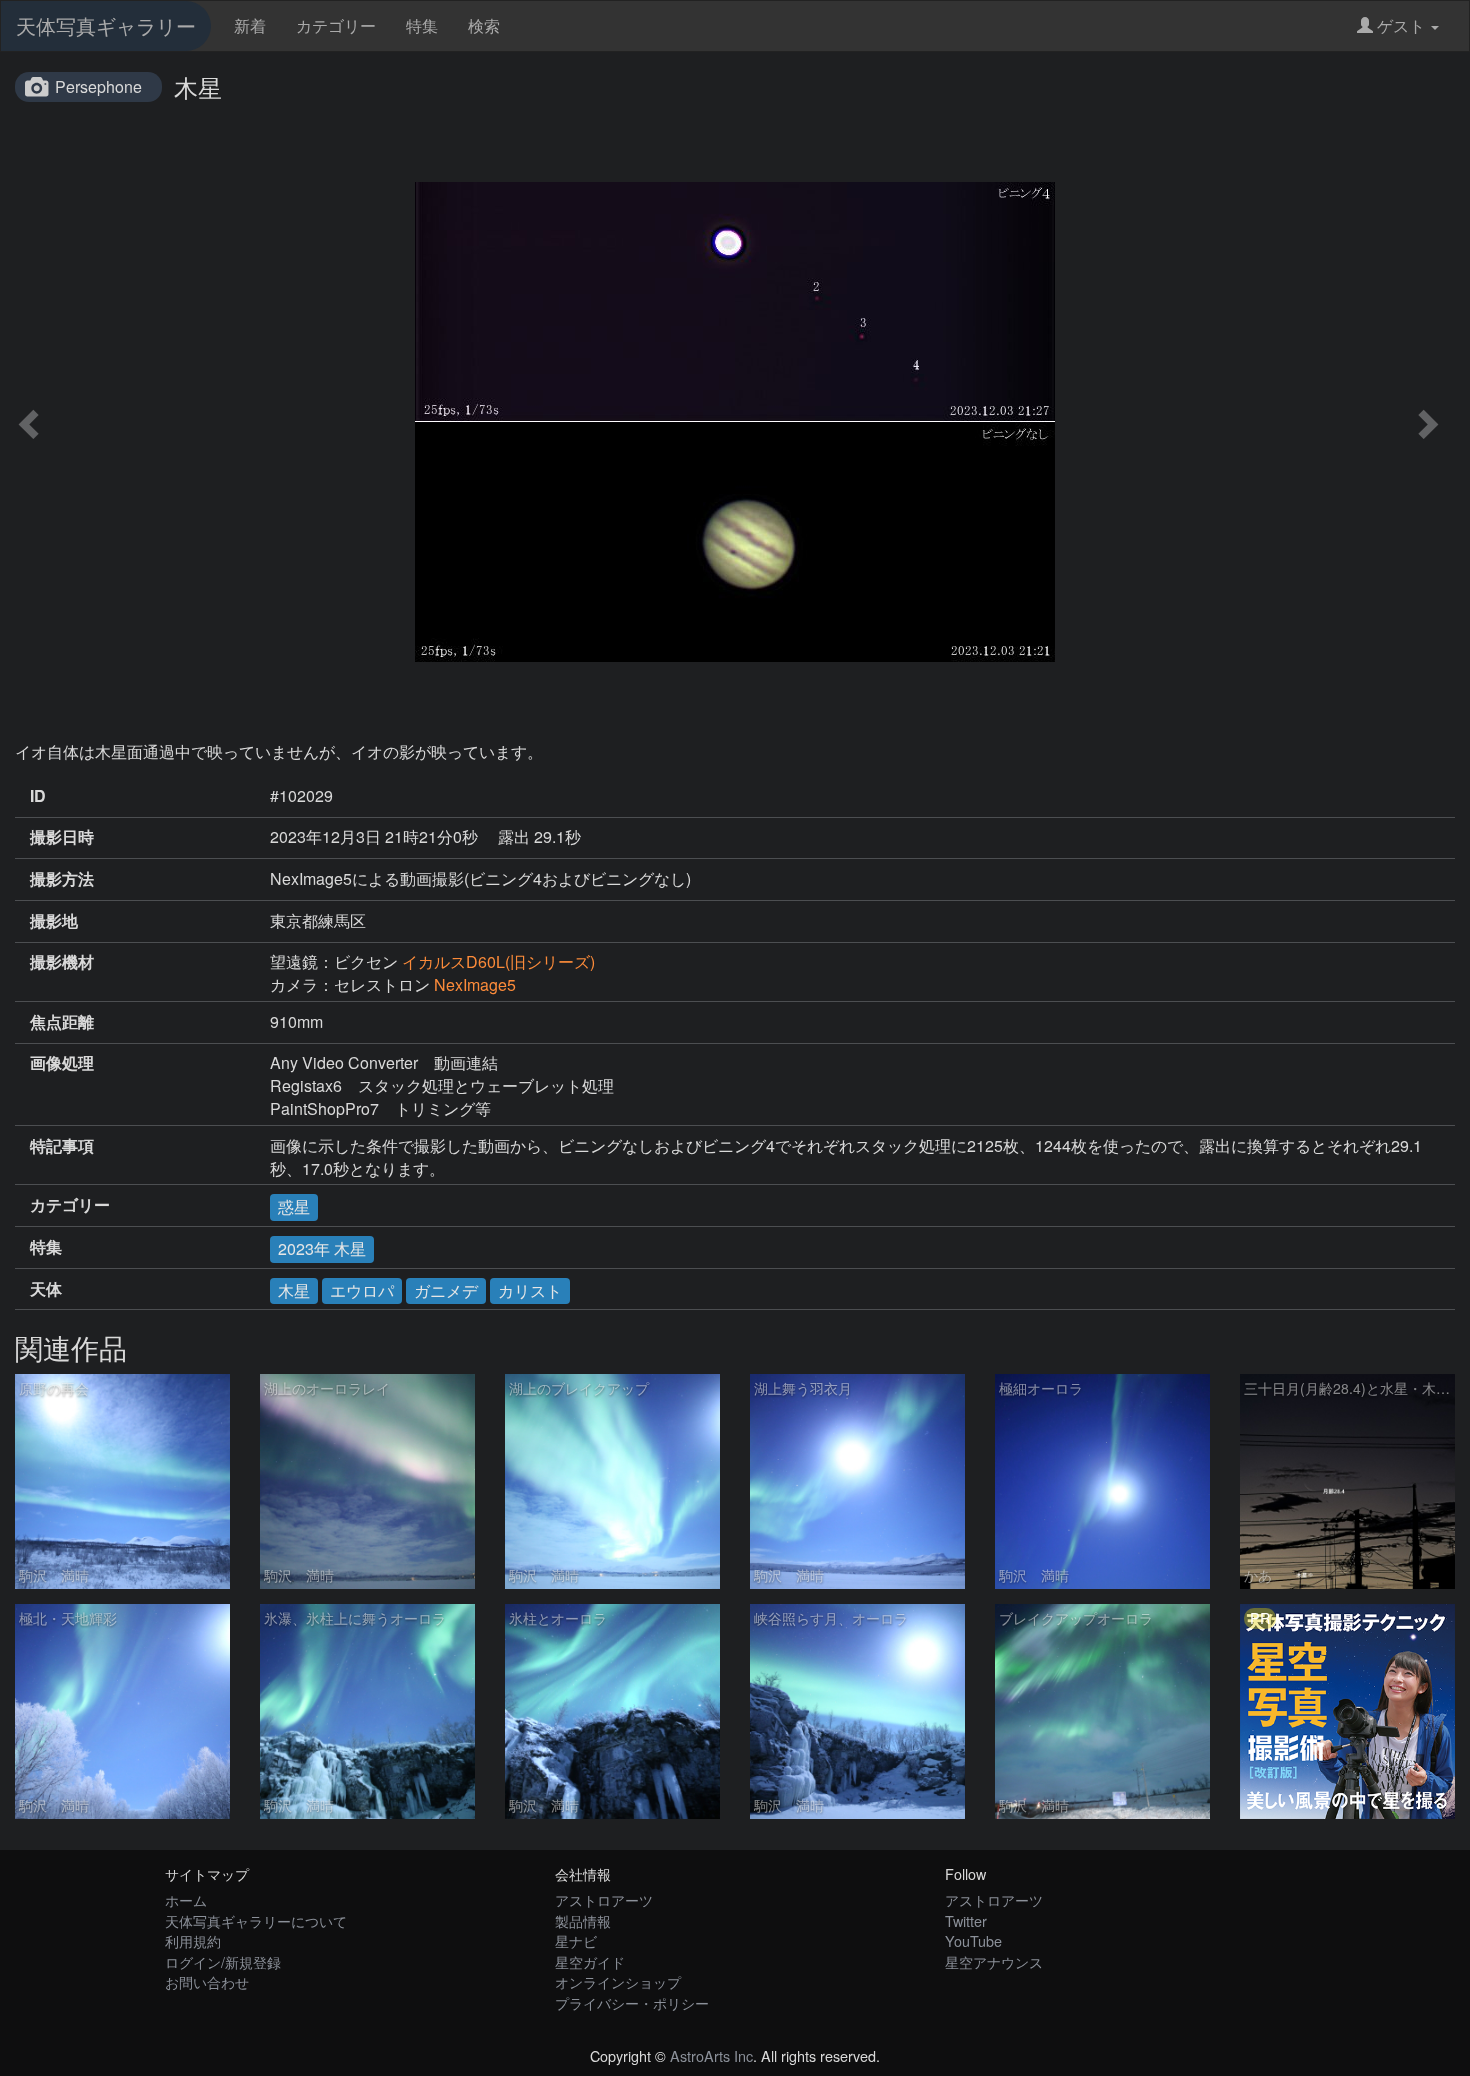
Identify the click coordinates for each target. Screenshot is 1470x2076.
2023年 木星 (322, 1248)
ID (38, 796)
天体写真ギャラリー (106, 25)
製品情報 (583, 1920)
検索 (484, 25)
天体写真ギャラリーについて (256, 1920)
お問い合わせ (207, 1981)
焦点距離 (62, 1022)
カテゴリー (336, 25)
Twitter (966, 1920)
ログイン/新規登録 (223, 1961)
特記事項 (62, 1146)
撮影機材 (62, 962)
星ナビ (576, 1940)
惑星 (294, 1206)
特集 (422, 25)
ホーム (186, 1899)
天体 (46, 1289)
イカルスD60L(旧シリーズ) (498, 961)
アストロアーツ (604, 1899)
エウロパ (362, 1290)
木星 (294, 1290)
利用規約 (193, 1940)
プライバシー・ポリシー (632, 2002)
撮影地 (54, 921)
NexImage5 (475, 984)
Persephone (98, 86)
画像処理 (62, 1063)
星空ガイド (590, 1961)
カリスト (530, 1290)
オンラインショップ (618, 1981)
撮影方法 (62, 879)
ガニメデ (446, 1290)
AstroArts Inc (711, 2055)
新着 (250, 25)
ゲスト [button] (1401, 25)
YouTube (973, 1940)
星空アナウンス (994, 1961)
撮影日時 (62, 837)
